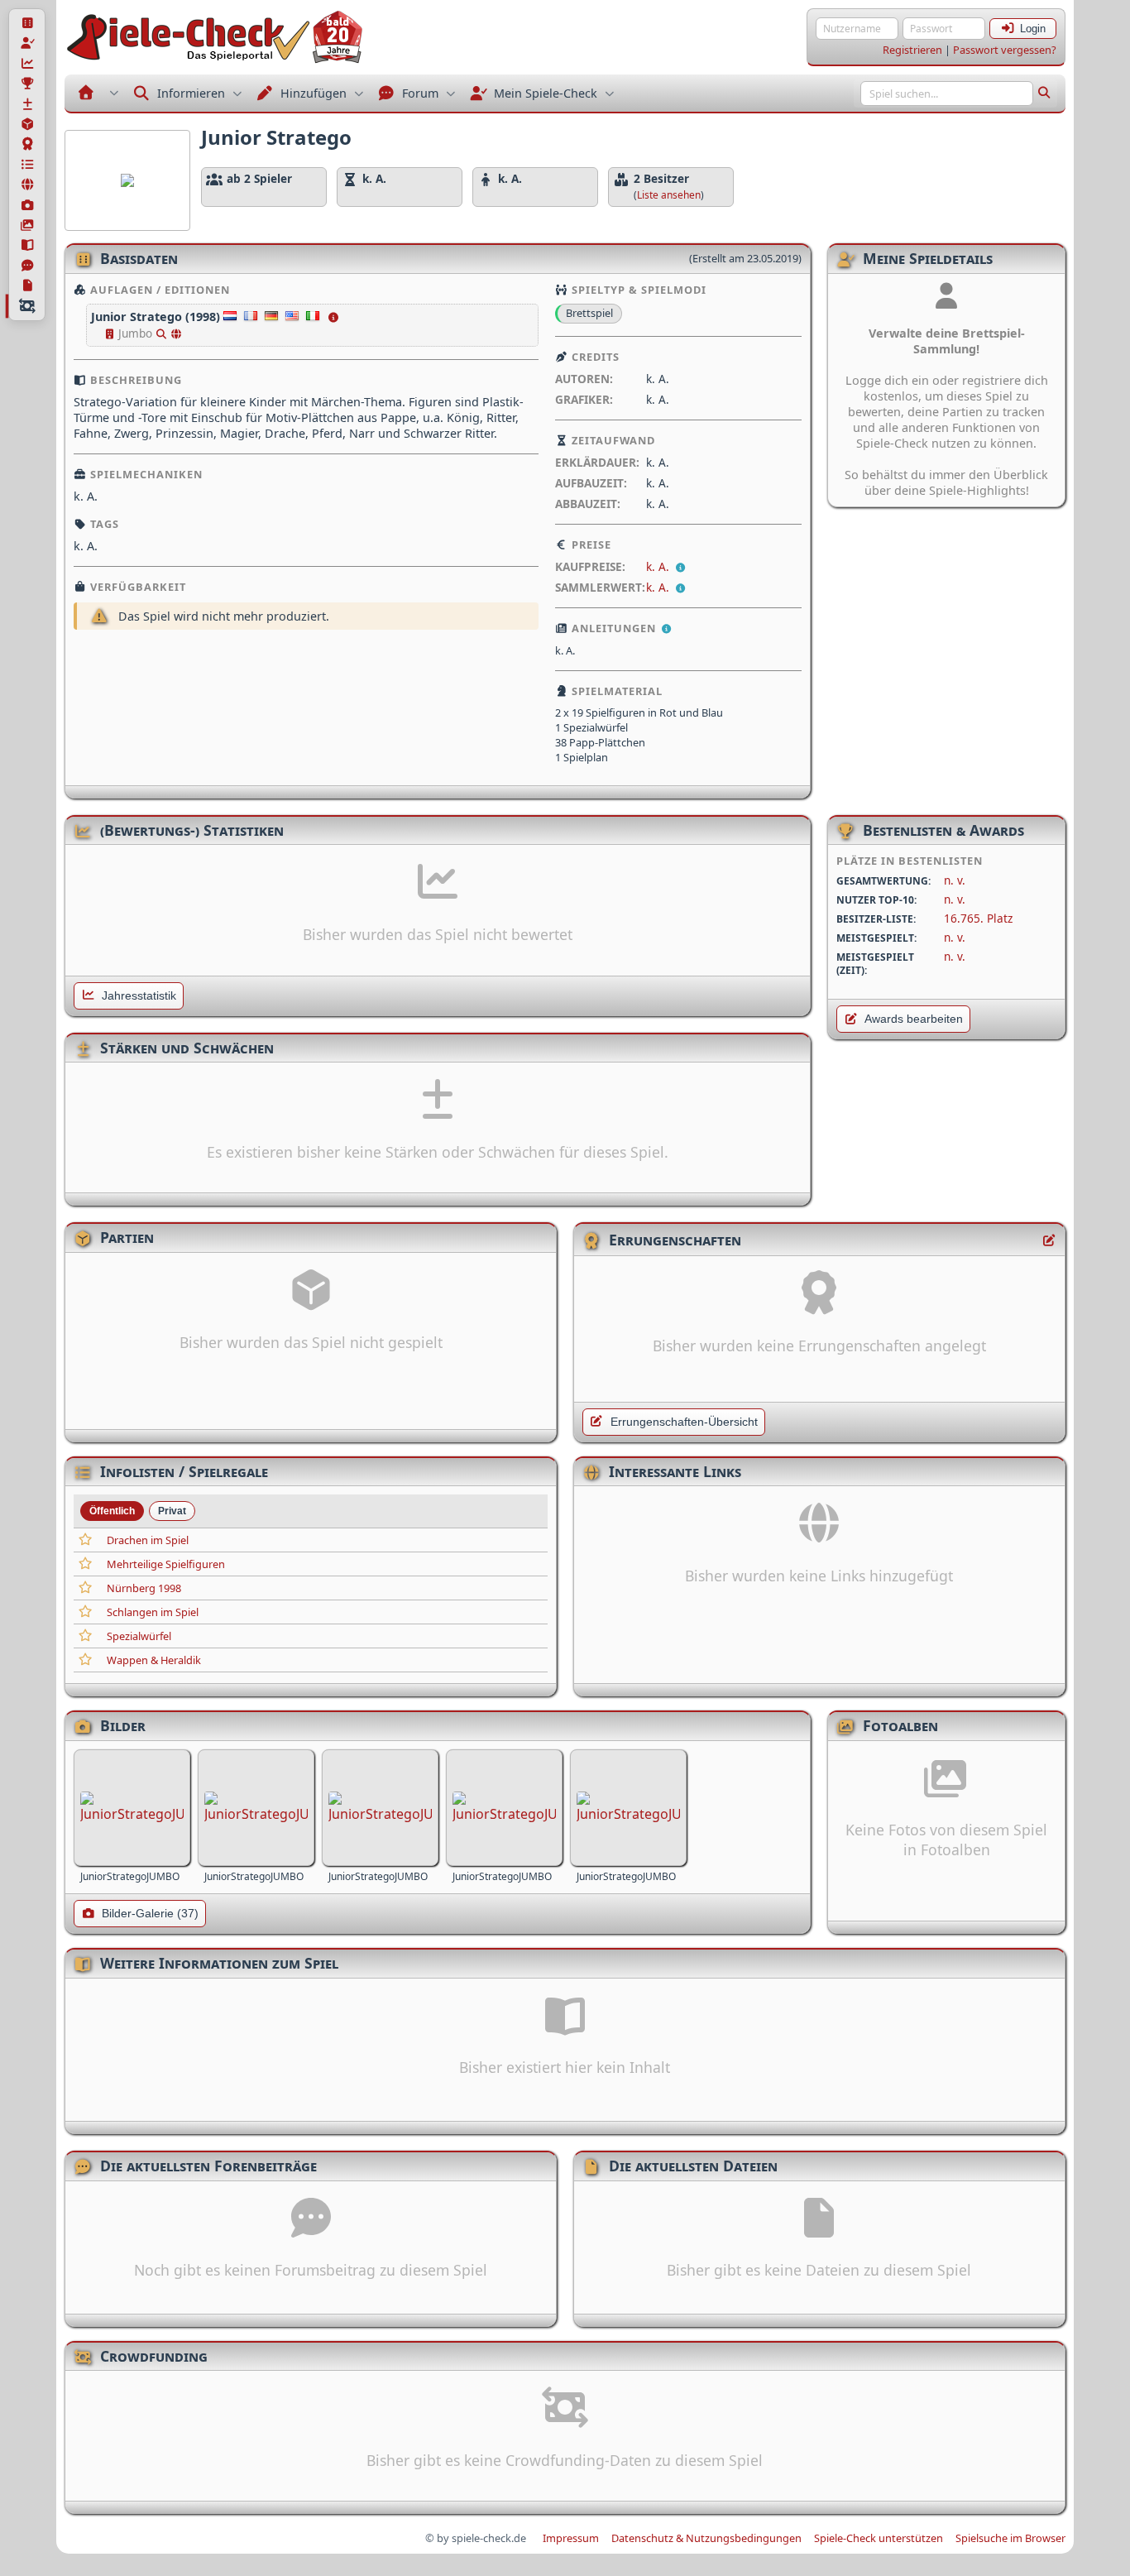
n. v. (955, 880)
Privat (172, 1511)
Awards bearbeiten (914, 1019)
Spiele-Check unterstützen (879, 2538)
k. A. (659, 566)
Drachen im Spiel (148, 1540)
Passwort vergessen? (1005, 50)
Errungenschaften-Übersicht (684, 1422)
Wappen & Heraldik (154, 1660)
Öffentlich (112, 1511)
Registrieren (912, 50)
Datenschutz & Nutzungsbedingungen (706, 2538)
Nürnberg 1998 (144, 1588)
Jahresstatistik (139, 996)
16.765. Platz (978, 918)
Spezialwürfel (139, 1636)
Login (1033, 29)
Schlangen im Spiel (153, 1612)
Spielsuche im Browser (1010, 2538)
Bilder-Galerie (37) (150, 1914)
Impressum (571, 2538)
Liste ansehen (669, 195)
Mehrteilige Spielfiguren (166, 1564)
